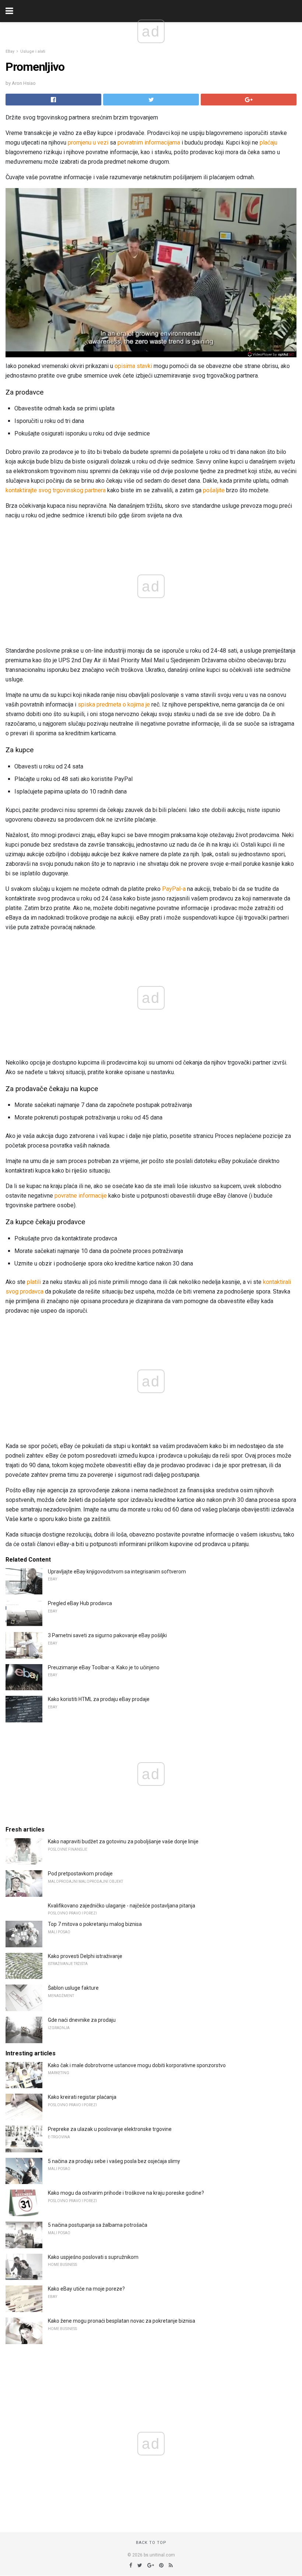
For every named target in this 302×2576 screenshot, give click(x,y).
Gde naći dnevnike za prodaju (82, 2020)
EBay (10, 51)
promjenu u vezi (88, 143)
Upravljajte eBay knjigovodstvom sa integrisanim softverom (117, 1572)
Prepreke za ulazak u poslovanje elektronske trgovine (110, 2129)
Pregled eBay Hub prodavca (80, 1603)
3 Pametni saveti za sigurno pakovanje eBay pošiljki (107, 1635)
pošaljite (214, 490)
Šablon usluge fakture (73, 1988)
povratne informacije (81, 1196)
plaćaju (268, 143)
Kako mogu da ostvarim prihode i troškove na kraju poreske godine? (126, 2193)
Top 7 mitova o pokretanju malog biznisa (95, 1924)
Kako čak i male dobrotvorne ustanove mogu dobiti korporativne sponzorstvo (137, 2065)
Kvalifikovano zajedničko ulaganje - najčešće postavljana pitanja (122, 1906)
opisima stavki (133, 366)
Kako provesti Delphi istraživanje (85, 1956)
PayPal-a (174, 889)
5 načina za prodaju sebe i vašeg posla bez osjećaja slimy (114, 2161)
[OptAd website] (271, 354)
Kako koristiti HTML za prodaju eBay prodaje (99, 1699)
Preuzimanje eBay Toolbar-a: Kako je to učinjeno (104, 1667)
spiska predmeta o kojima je (114, 704)
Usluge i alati (33, 51)
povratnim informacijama (149, 143)
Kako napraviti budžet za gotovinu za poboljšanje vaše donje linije (123, 1841)
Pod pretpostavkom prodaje (80, 1874)
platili (34, 1282)
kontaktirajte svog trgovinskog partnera (56, 490)
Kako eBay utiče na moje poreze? (86, 2289)
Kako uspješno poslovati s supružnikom (93, 2257)
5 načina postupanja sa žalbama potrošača (98, 2225)
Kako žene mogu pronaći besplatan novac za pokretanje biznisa (122, 2321)
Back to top (151, 2543)
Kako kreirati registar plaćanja (82, 2097)
